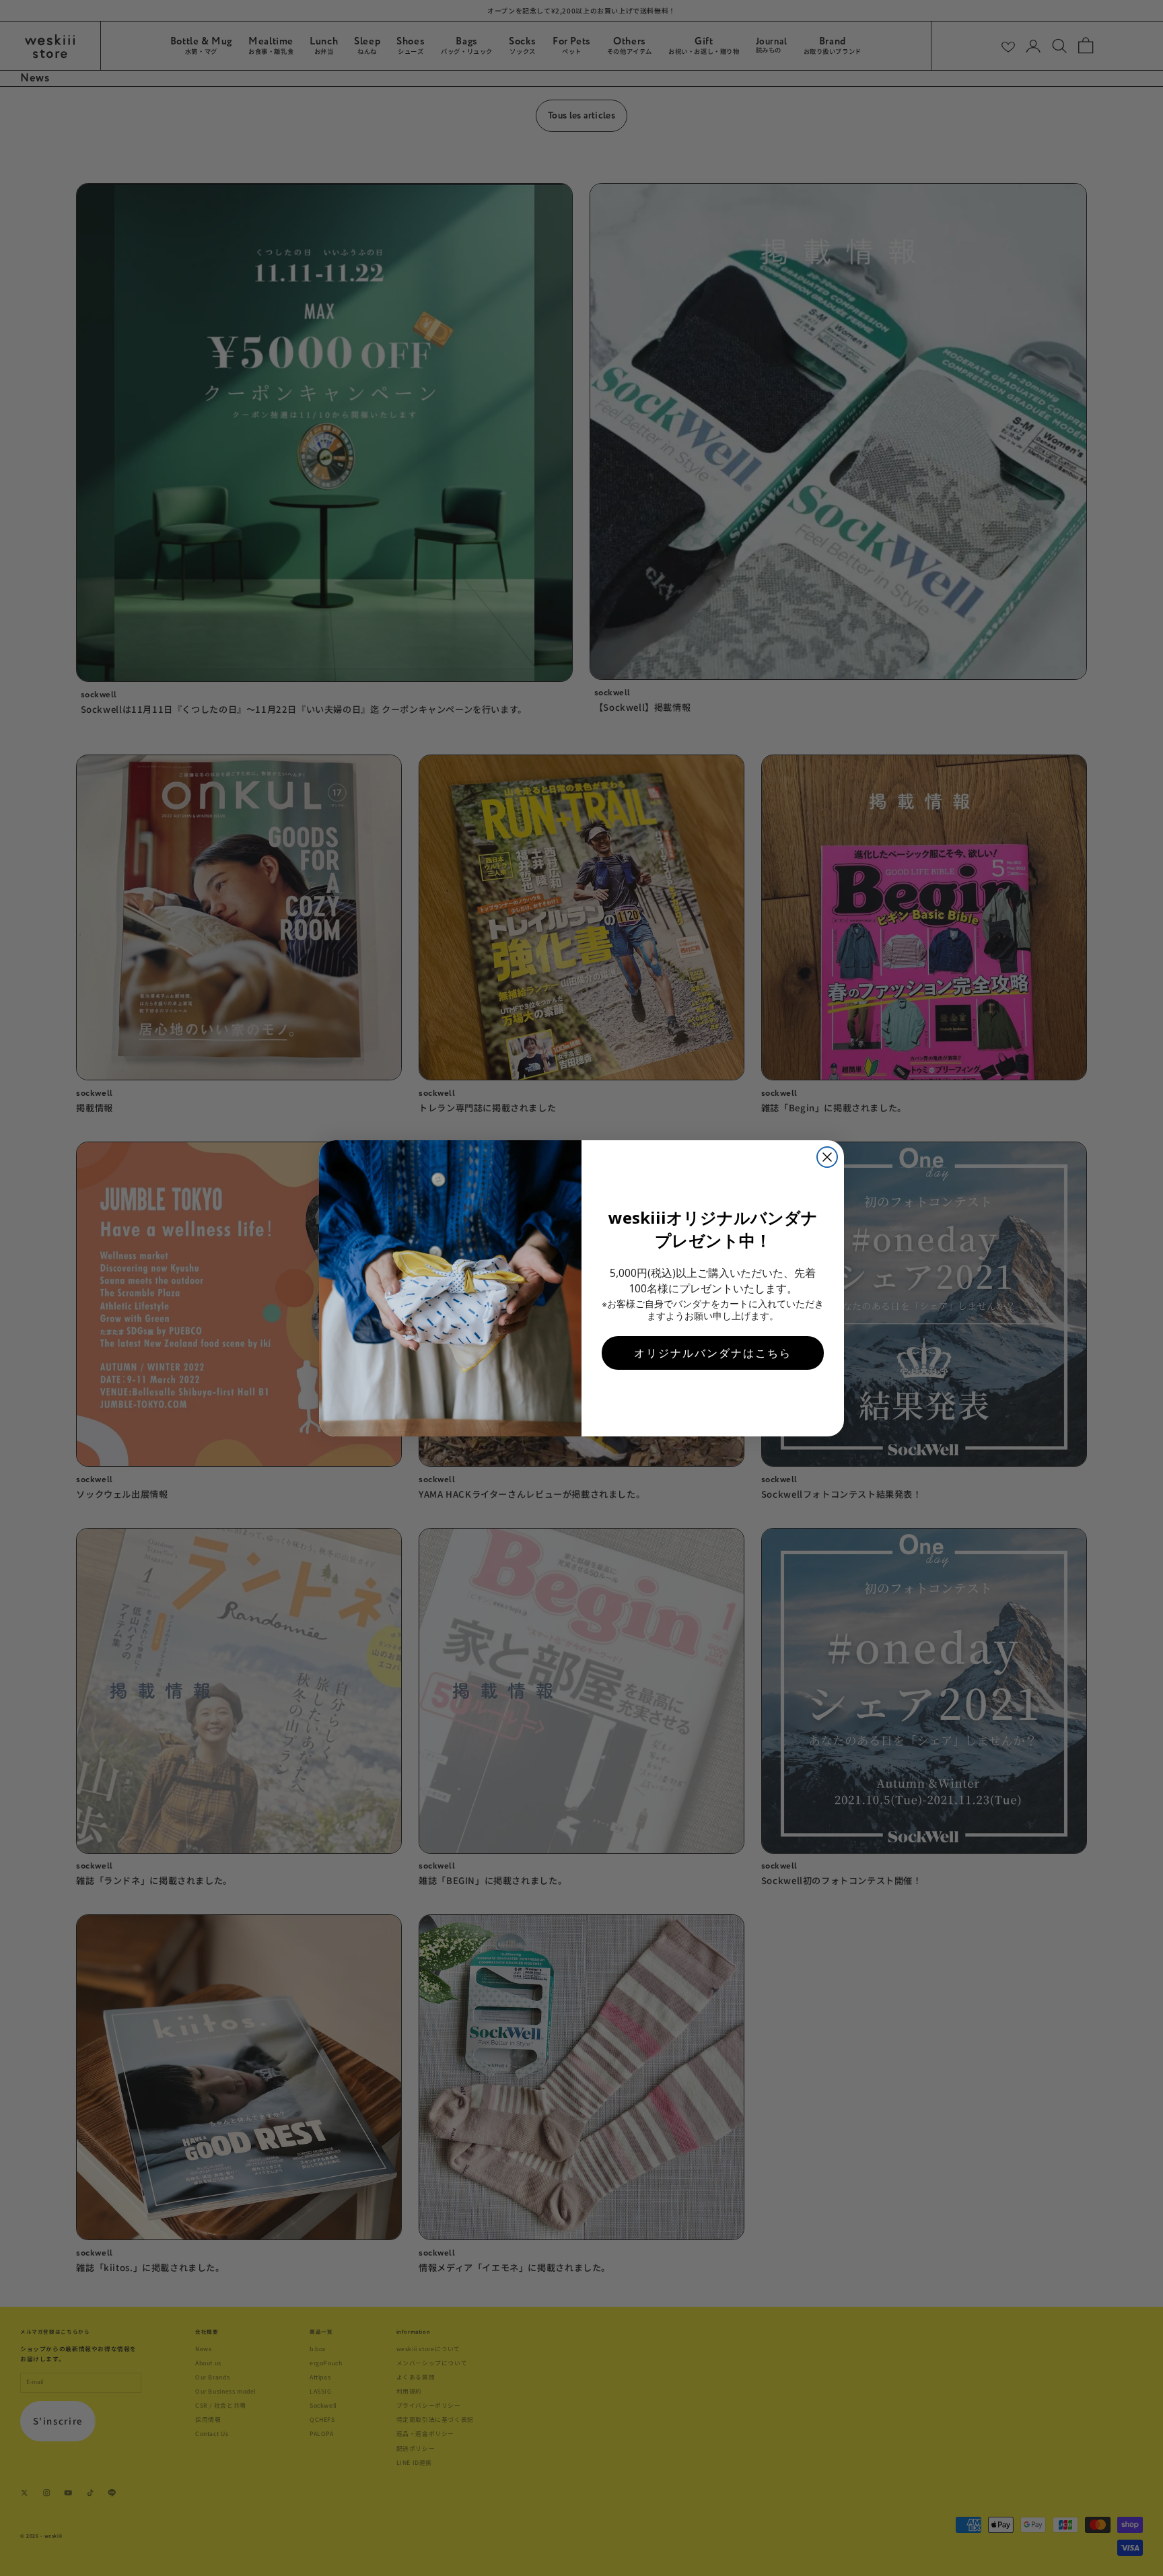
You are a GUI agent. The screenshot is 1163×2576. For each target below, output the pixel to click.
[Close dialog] (827, 1157)
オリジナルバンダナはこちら (713, 1353)
